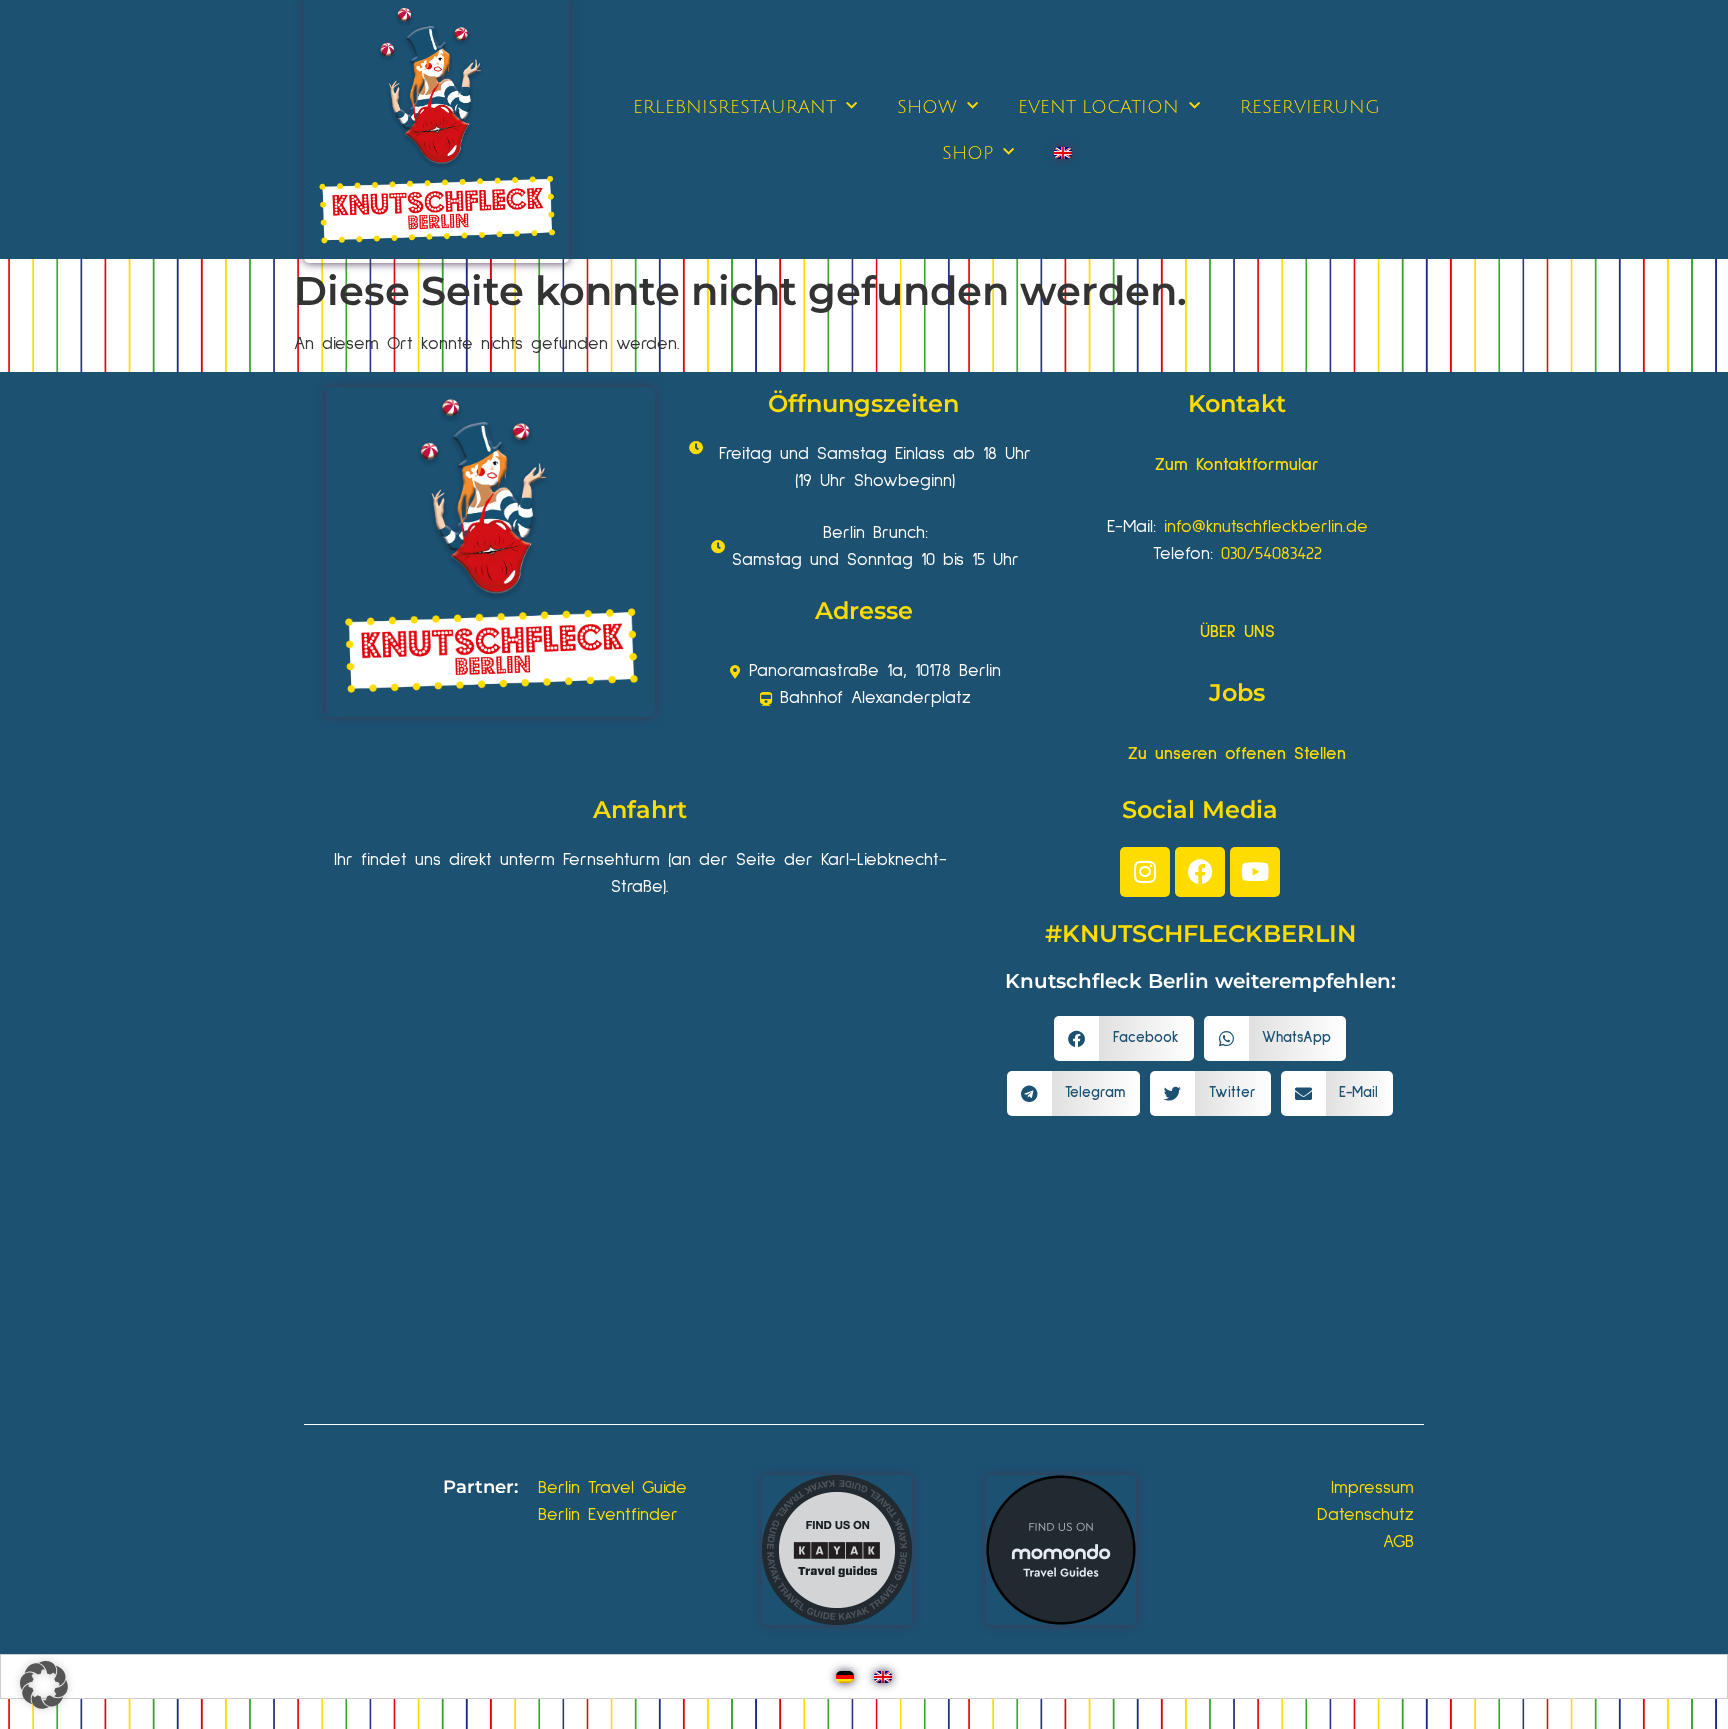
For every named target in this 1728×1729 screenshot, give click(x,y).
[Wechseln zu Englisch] (1063, 153)
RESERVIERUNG (1310, 107)
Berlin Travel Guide (612, 1488)
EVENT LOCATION (1098, 107)
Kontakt (1237, 403)
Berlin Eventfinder (608, 1515)
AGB (1398, 1542)
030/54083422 (1271, 554)
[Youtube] (1255, 872)
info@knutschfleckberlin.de (1266, 527)
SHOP (967, 153)
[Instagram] (1145, 872)
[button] (1124, 1038)
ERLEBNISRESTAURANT (734, 107)
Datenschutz (1365, 1515)
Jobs (1237, 692)
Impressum (1372, 1488)
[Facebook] (1200, 872)
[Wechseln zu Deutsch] (845, 1676)
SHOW (927, 107)
